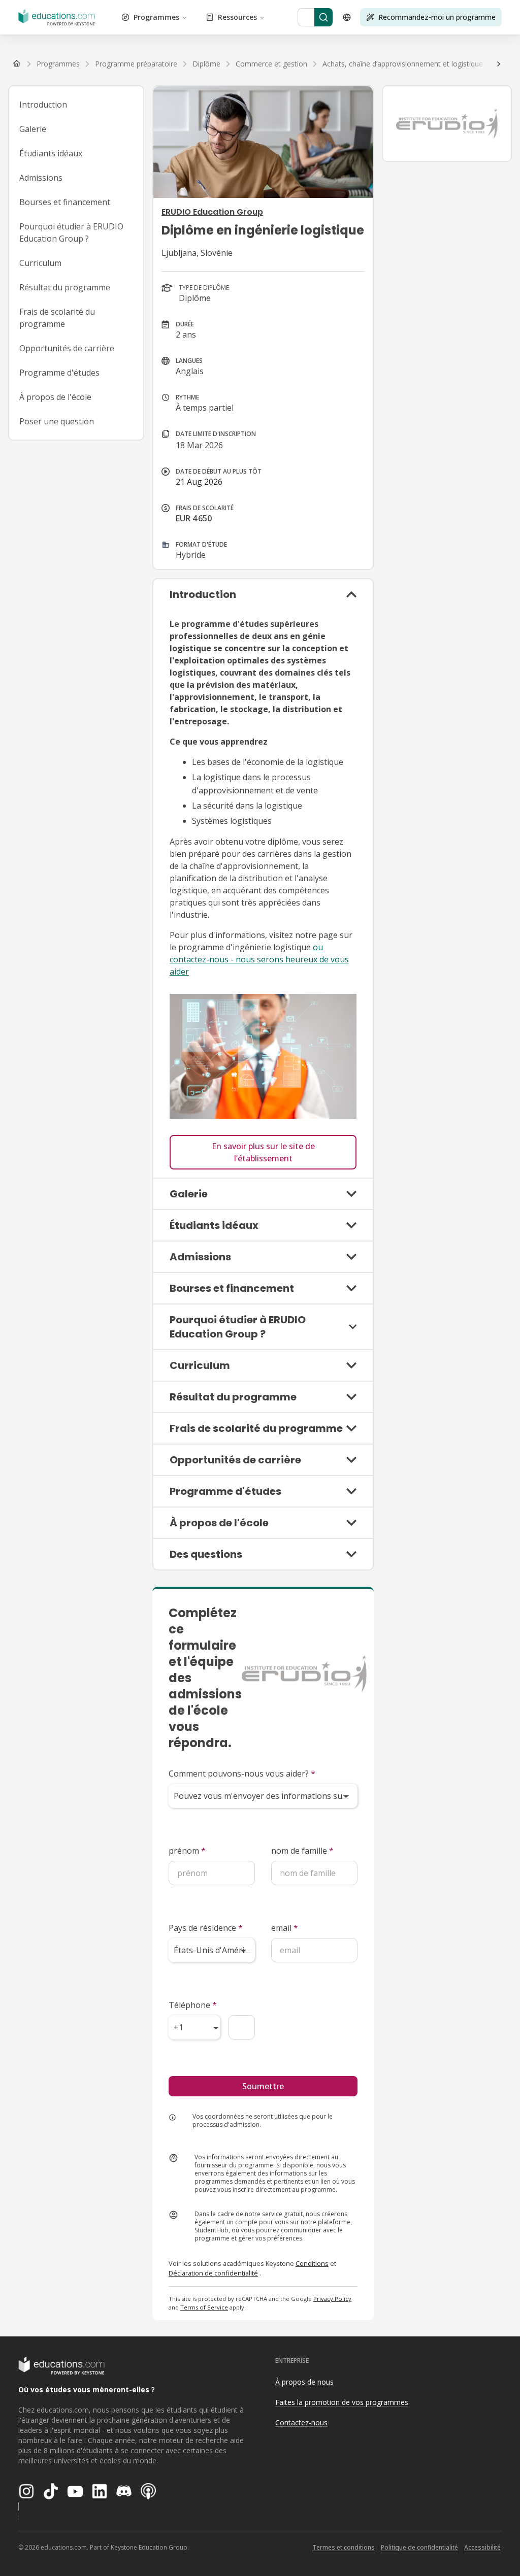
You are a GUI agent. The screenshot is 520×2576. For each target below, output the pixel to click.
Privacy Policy (332, 2299)
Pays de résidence (206, 1928)
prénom (187, 1851)
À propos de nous (304, 2382)
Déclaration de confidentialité (213, 2273)
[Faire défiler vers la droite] (499, 64)
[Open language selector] (347, 17)
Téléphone (193, 2005)
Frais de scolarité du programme (57, 318)
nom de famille (302, 1851)
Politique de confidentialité (419, 2547)
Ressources (237, 17)
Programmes (156, 17)
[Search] (323, 17)
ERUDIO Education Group (212, 212)
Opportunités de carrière (67, 348)
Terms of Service (204, 2307)
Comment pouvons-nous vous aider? (242, 1774)
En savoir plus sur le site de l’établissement (263, 1152)
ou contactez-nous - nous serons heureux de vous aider (259, 959)
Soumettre (263, 2086)
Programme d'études (59, 373)
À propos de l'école (55, 397)
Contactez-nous (301, 2422)
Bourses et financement (65, 202)
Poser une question (57, 421)
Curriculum (40, 263)
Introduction (43, 105)
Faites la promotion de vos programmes (342, 2402)
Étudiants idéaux (51, 153)
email (285, 1928)
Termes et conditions (344, 2547)
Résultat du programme (65, 287)
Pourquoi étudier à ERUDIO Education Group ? (71, 232)
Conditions (312, 2263)
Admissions (41, 178)
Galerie (33, 129)
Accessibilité (482, 2547)
